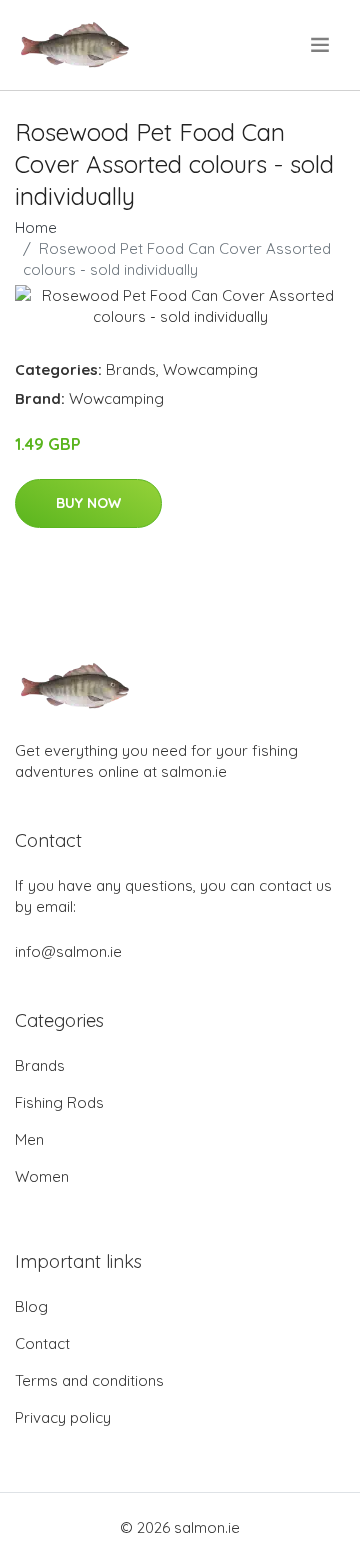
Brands (131, 369)
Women (42, 1176)
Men (29, 1139)
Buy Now (88, 503)
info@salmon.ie (68, 951)
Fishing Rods (59, 1102)
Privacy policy (63, 1417)
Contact (42, 1343)
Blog (31, 1306)
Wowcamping (210, 369)
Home (36, 227)
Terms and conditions (89, 1380)
